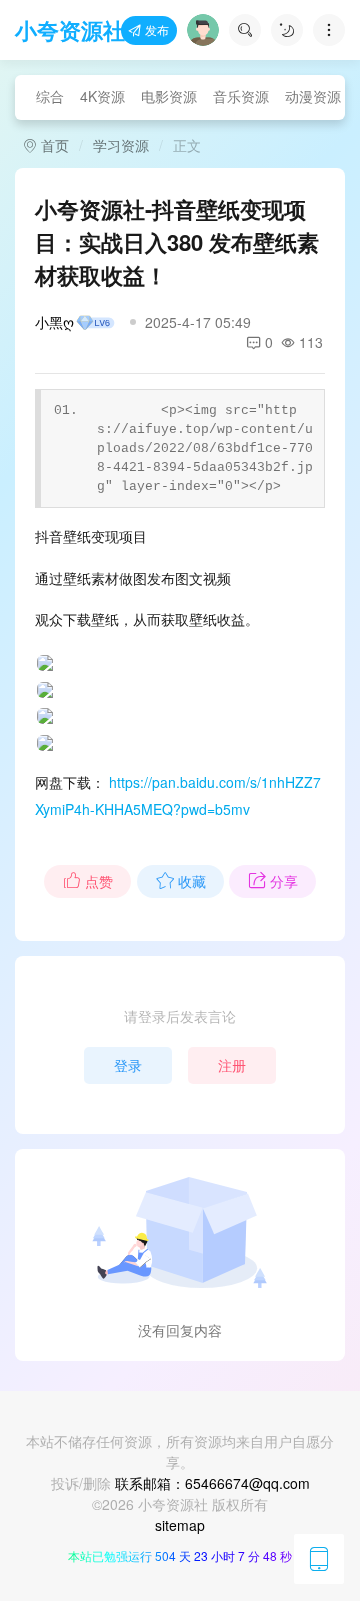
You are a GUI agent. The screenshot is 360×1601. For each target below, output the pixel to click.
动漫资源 (313, 96)
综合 (50, 96)
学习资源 (121, 145)
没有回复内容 (180, 1330)
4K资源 (102, 96)
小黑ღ (54, 322)
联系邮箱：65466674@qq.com (212, 1483)
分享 (284, 881)
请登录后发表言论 (180, 1016)
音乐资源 (241, 96)
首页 (53, 145)
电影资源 (169, 96)
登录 (128, 1065)
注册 (232, 1065)
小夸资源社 (70, 30)
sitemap (180, 1525)
